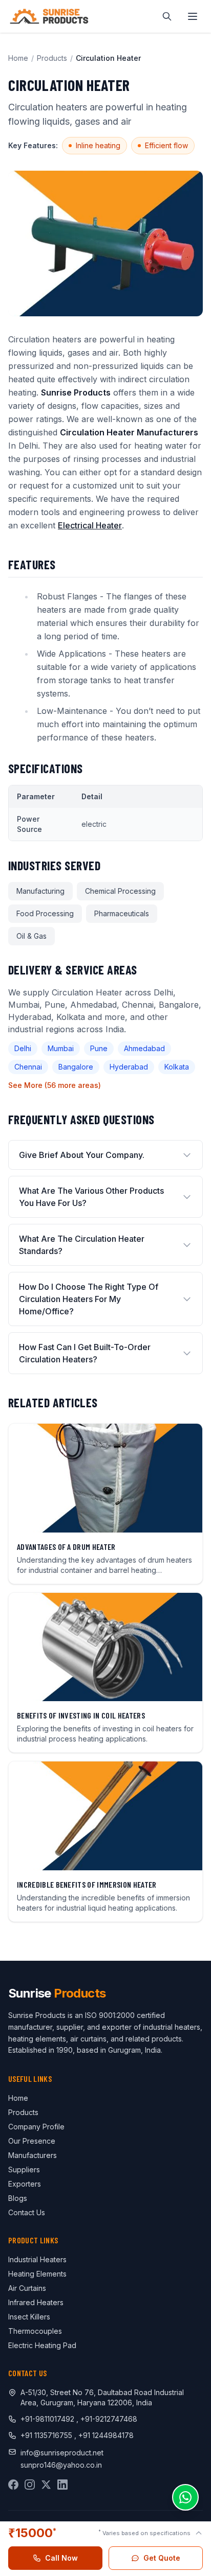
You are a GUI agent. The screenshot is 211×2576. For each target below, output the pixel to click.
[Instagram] (30, 2485)
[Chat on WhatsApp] (185, 2497)
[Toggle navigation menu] (193, 16)
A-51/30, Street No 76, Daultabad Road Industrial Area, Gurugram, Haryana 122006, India (102, 2397)
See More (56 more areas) (55, 1085)
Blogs (18, 2198)
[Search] (167, 16)
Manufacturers (33, 2155)
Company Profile (36, 2127)
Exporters (25, 2184)
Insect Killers (29, 2317)
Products (52, 58)
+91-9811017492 (47, 2419)
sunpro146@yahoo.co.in (61, 2465)
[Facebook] (13, 2485)
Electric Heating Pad (42, 2345)
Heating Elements (37, 2274)
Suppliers (24, 2169)
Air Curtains (27, 2288)
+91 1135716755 (47, 2435)
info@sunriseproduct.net (62, 2453)
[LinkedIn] (62, 2485)
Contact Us (27, 2212)
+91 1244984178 (106, 2435)
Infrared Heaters (36, 2302)
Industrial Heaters (37, 2259)
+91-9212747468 (109, 2419)
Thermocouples (35, 2331)
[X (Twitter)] (46, 2485)
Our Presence (32, 2141)
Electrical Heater (90, 525)
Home (18, 58)
